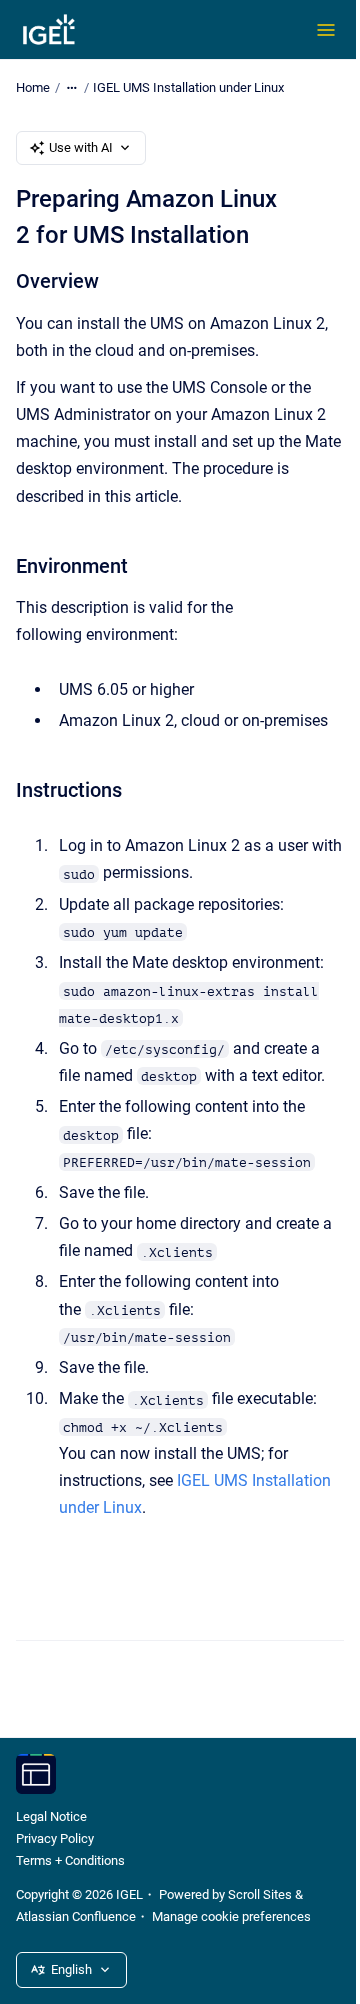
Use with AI (81, 147)
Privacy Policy (55, 1838)
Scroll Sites (260, 1894)
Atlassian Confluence (76, 1916)
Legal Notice (51, 1816)
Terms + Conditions (70, 1860)
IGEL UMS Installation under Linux (188, 87)
